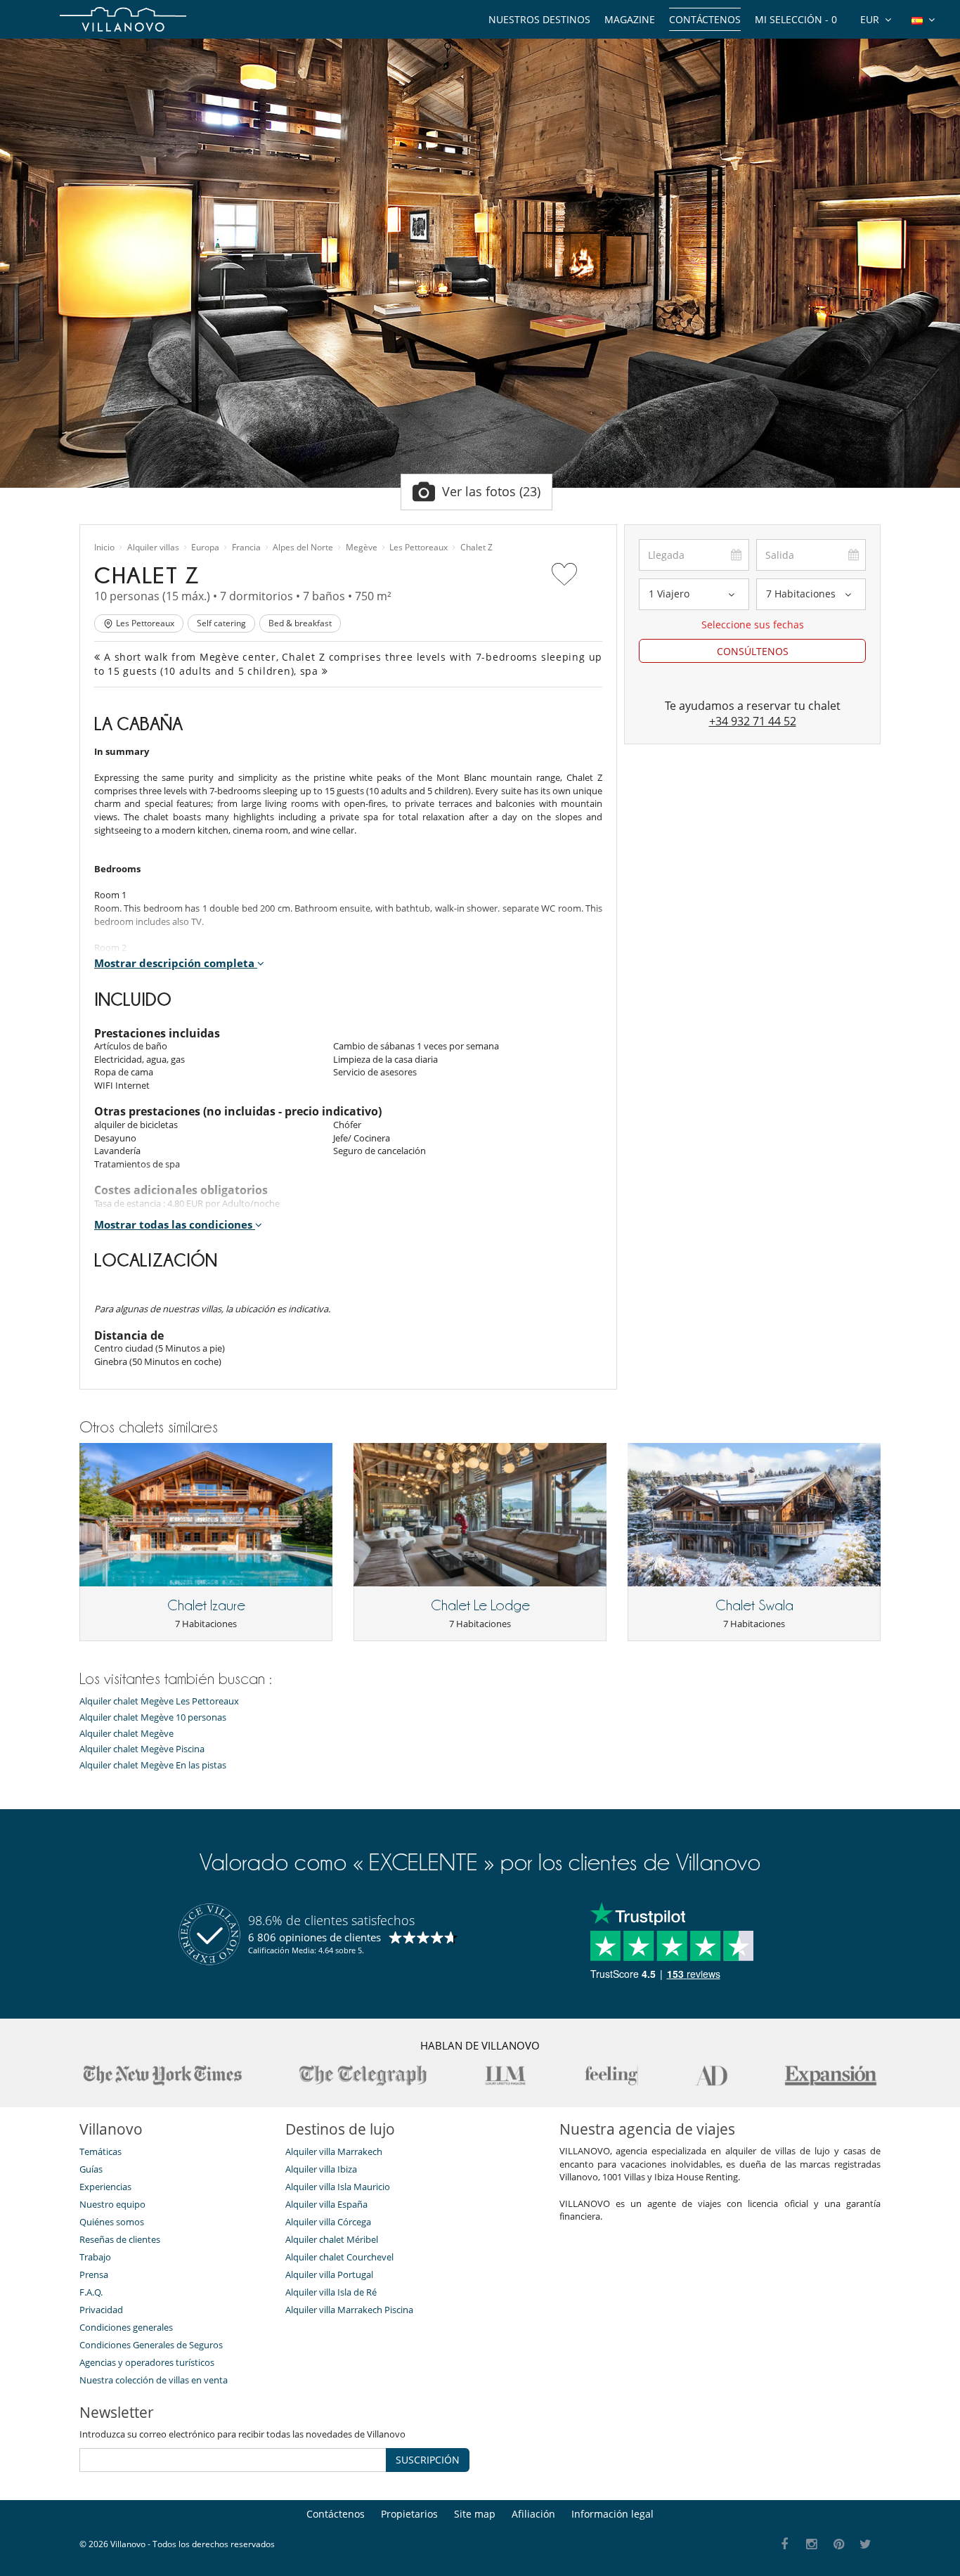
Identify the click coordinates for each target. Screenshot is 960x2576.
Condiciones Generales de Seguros (151, 2345)
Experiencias (105, 2187)
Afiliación (533, 2514)
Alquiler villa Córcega (328, 2222)
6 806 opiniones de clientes (314, 1937)
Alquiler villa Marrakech (334, 2151)
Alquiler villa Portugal (329, 2274)
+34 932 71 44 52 (753, 721)
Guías (91, 2169)
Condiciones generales (126, 2327)
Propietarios (409, 2514)
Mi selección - (796, 19)
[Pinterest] (839, 2545)
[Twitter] (866, 2545)
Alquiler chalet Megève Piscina (142, 1749)
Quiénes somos (112, 2222)
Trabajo (95, 2257)
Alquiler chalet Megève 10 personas (153, 1717)
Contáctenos (705, 19)
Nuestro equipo (112, 2204)
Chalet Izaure (206, 1605)
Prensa (94, 2274)
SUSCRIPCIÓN (428, 2460)
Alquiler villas (153, 548)
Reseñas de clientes (120, 2239)
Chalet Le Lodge (480, 1605)
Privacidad (101, 2310)
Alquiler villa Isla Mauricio (338, 2187)
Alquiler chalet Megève (127, 1734)
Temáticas (100, 2151)
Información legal (612, 2514)
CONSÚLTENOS (753, 651)
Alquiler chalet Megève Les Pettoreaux (159, 1701)
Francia (246, 548)
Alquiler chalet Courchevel (339, 2257)
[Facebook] (785, 2545)
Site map (475, 2514)
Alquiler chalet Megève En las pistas (153, 1765)
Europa (205, 548)
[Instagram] (812, 2545)
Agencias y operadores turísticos (147, 2362)
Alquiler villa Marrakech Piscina (349, 2310)
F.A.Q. (91, 2292)
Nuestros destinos (539, 19)
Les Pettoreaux (419, 548)
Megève (362, 548)
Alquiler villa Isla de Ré (331, 2292)
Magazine (630, 19)
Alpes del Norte (303, 548)
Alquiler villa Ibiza (321, 2169)
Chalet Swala (754, 1605)
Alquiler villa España (326, 2204)
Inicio (104, 548)
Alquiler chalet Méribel (332, 2239)
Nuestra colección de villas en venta (154, 2380)
